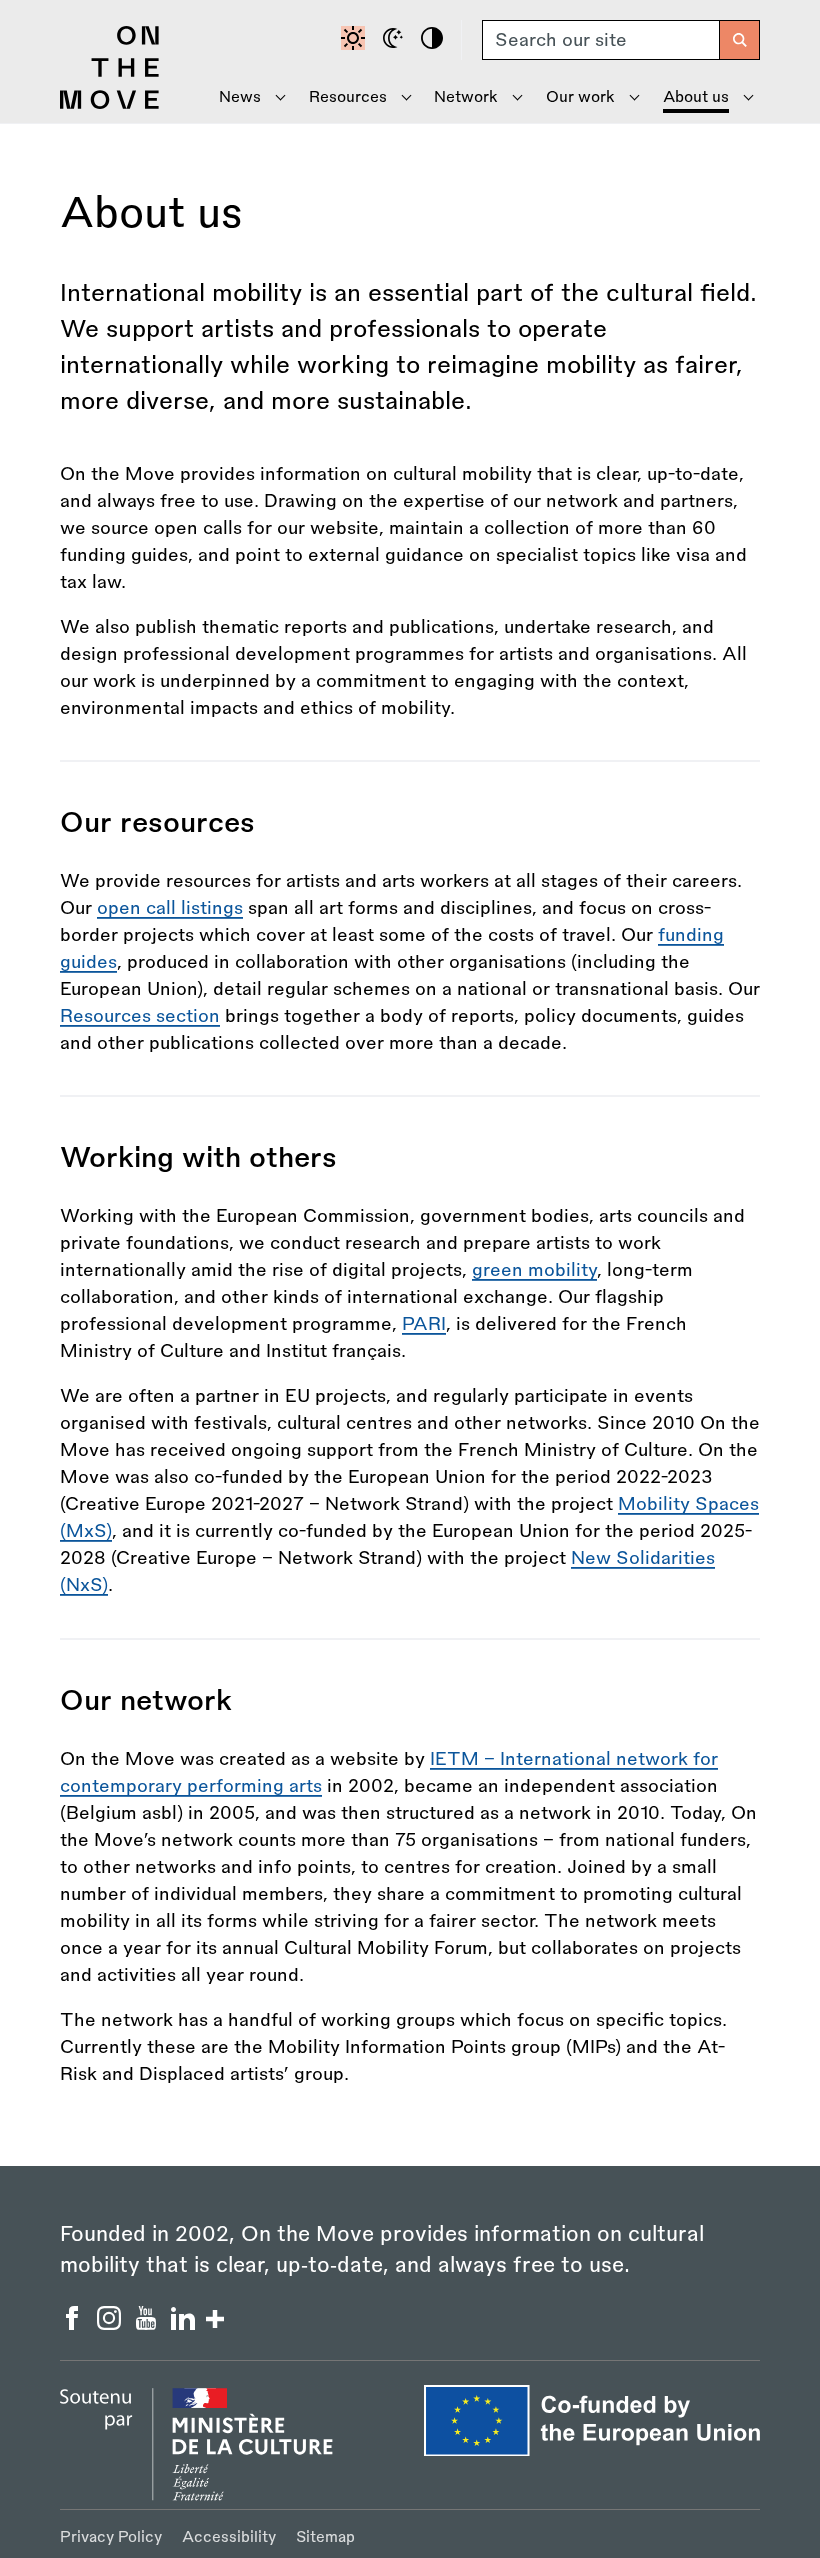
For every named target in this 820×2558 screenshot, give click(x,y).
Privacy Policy (111, 2537)
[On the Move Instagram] (111, 2324)
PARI (424, 1324)
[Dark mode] (396, 40)
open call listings (170, 908)
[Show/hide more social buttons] (215, 2321)
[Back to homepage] (110, 104)
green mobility (534, 1270)
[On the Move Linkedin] (185, 2324)
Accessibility (229, 2537)
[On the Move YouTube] (148, 2324)
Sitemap (325, 2537)
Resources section (140, 1016)
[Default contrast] (356, 40)
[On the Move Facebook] (74, 2324)
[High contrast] (435, 40)
